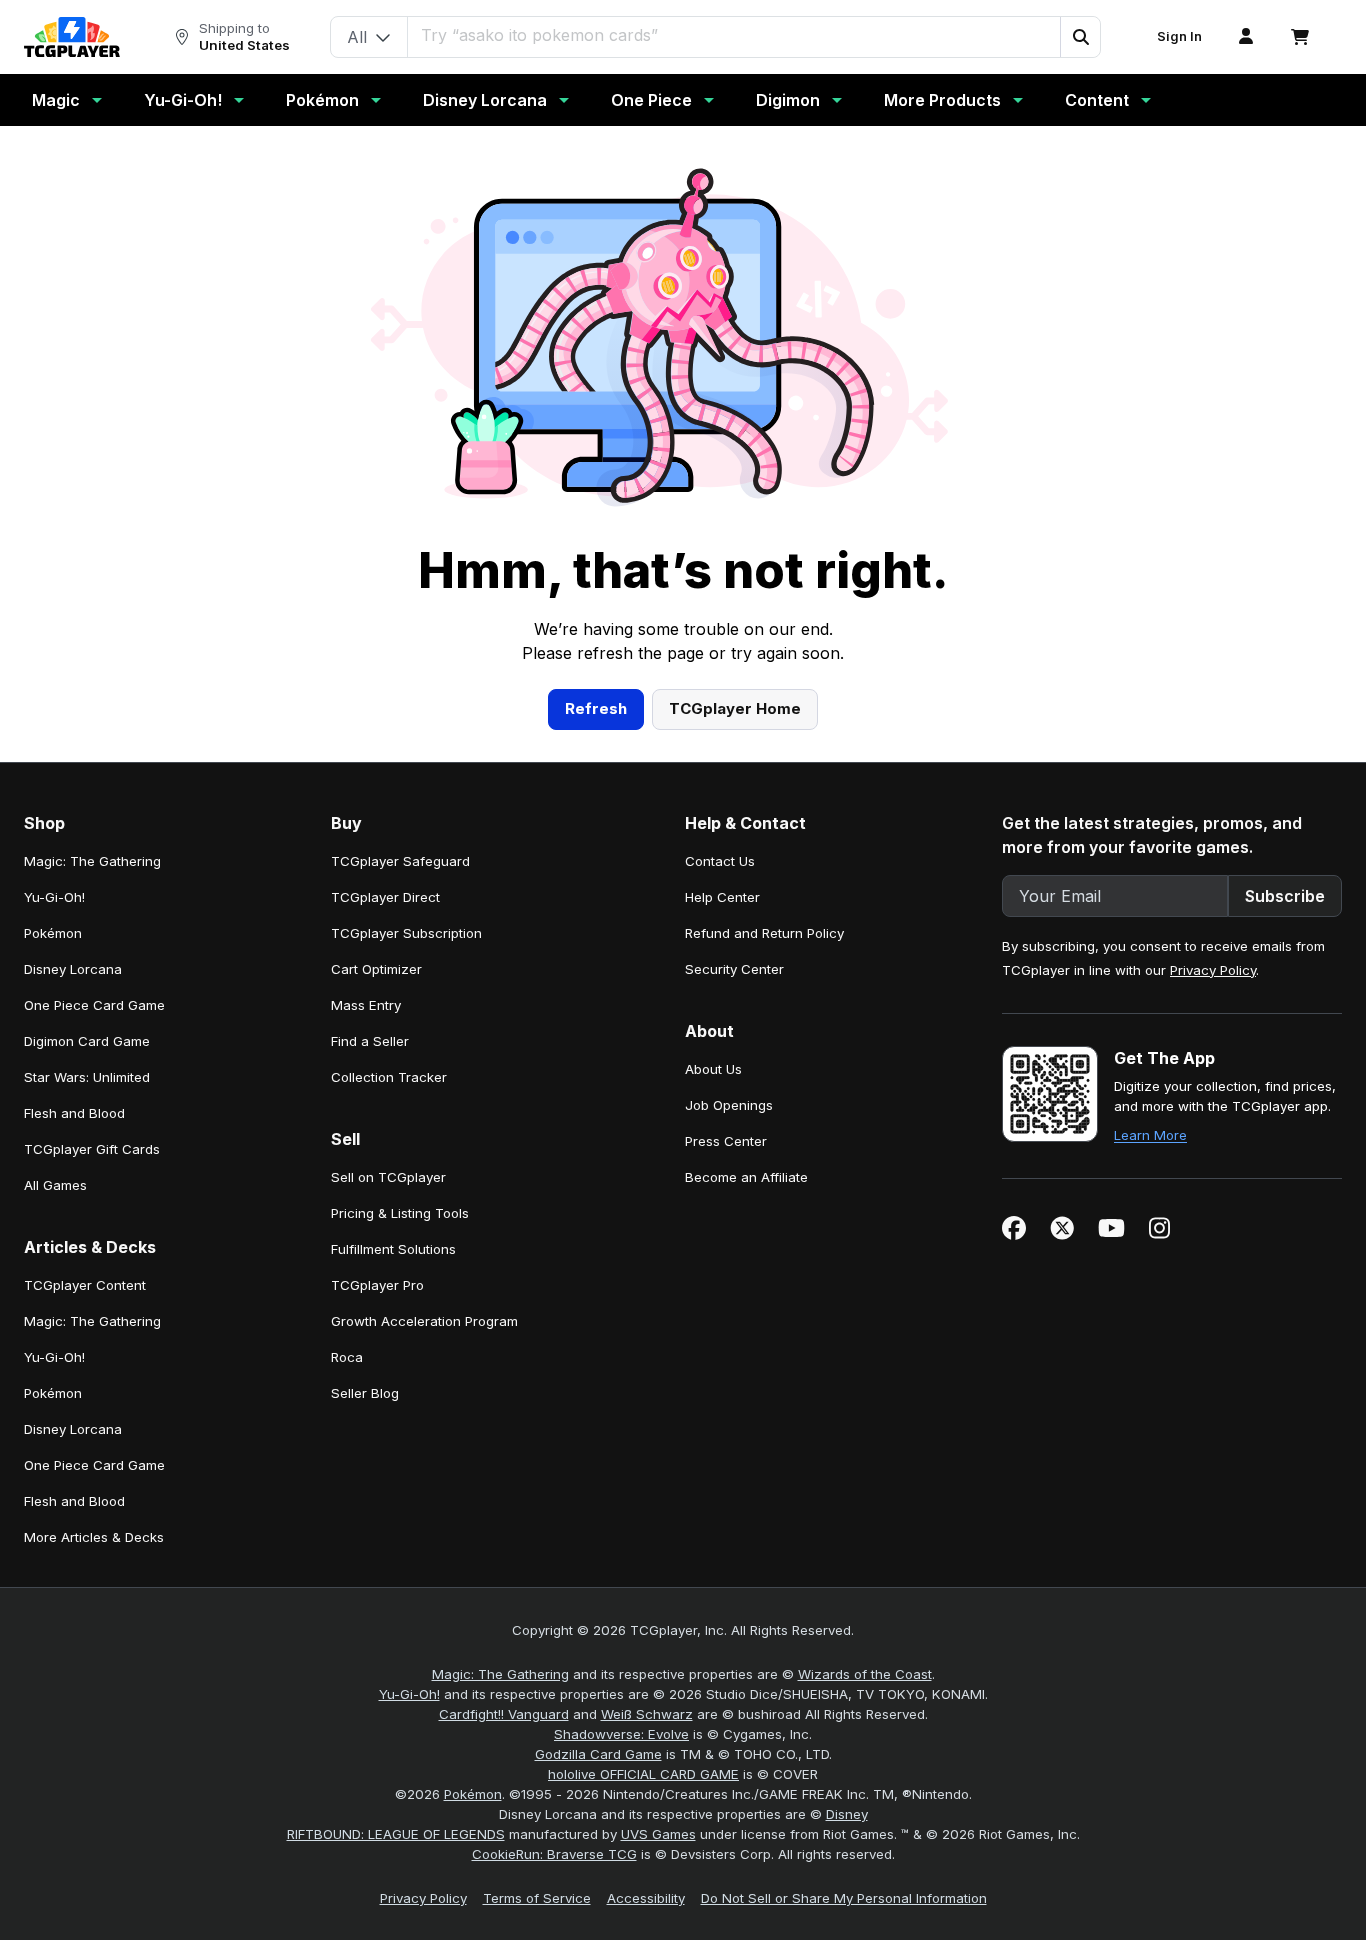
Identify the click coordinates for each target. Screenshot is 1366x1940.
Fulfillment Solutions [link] (393, 1249)
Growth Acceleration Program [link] (424, 1321)
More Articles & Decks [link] (94, 1537)
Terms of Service (537, 1898)
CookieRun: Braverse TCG (554, 1854)
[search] (734, 35)
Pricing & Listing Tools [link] (400, 1213)
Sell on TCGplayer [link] (388, 1177)
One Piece (651, 100)
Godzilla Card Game (598, 1754)
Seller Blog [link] (365, 1393)
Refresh (596, 708)
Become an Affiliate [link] (746, 1177)
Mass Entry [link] (366, 1005)
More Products (942, 100)
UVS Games (658, 1834)
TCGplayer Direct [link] (385, 897)
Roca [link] (347, 1357)
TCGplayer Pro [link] (377, 1285)
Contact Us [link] (720, 861)
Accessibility (646, 1898)
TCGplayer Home (735, 708)
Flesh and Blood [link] (74, 1113)
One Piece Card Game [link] (94, 1005)
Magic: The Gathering (500, 1674)
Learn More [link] (1150, 1135)
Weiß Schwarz (647, 1714)
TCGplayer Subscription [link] (406, 933)
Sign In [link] (1179, 36)
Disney (847, 1814)
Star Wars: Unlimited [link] (87, 1077)
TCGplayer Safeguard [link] (400, 861)
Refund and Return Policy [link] (764, 933)
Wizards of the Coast (865, 1674)
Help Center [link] (722, 897)
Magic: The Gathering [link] (92, 861)
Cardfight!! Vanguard (504, 1714)
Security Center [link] (734, 969)
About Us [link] (713, 1069)
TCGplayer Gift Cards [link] (92, 1149)
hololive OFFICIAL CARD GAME (643, 1774)
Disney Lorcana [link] (73, 969)
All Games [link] (55, 1185)
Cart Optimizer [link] (376, 969)
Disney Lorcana (485, 100)
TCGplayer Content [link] (85, 1285)
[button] (1080, 37)
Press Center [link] (726, 1141)
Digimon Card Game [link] (87, 1041)
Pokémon (322, 100)
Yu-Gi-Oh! (183, 100)
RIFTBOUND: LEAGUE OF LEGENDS (396, 1834)
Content (1097, 100)
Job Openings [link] (729, 1105)
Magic (56, 100)
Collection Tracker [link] (389, 1077)
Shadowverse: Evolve (621, 1734)
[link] (72, 37)
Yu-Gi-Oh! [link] (54, 897)
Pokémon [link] (53, 933)
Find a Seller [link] (370, 1041)
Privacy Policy (1213, 970)
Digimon (788, 100)
